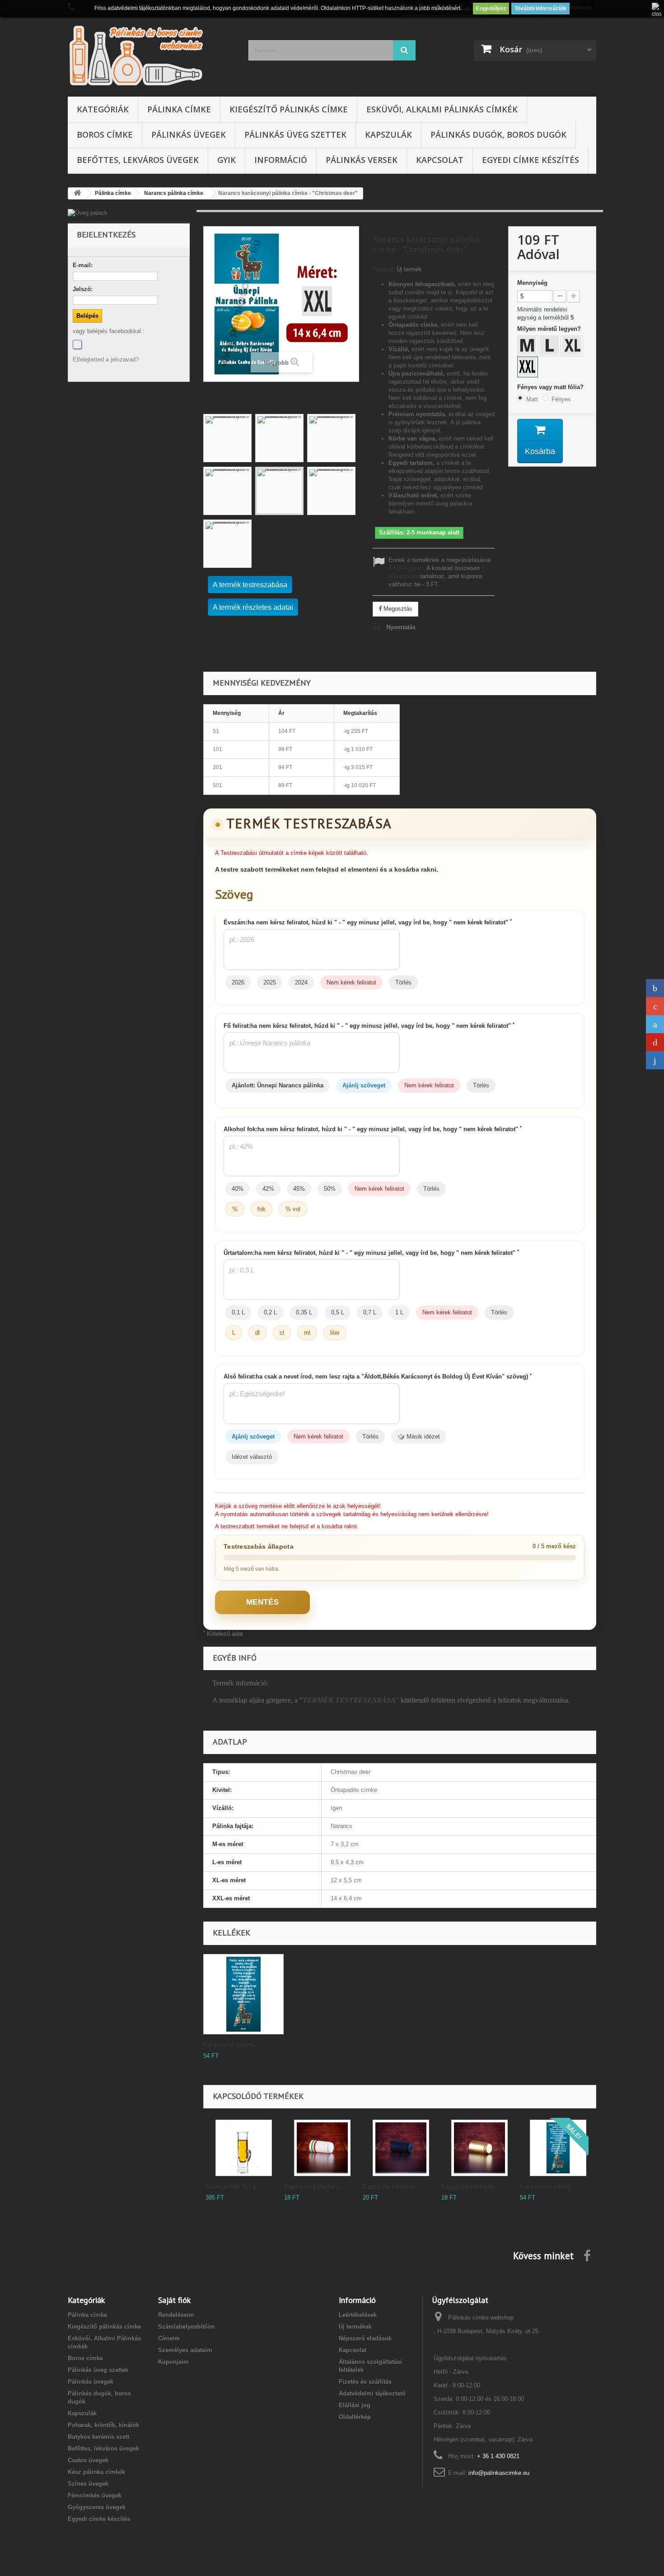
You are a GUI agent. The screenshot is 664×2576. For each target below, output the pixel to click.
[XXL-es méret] (528, 368)
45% (299, 1189)
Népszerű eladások (365, 2338)
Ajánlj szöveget (364, 1085)
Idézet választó (252, 1457)
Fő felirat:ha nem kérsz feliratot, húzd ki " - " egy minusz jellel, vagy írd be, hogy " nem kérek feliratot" (369, 1026)
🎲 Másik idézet (419, 1437)
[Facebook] (77, 344)
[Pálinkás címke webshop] (151, 55)
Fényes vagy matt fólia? (551, 387)
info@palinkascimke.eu (499, 2473)
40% (238, 1189)
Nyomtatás (401, 627)
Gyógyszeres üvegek (97, 2507)
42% (268, 1189)
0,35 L (304, 1312)
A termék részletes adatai (253, 607)
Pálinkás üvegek (189, 135)
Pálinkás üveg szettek (295, 135)
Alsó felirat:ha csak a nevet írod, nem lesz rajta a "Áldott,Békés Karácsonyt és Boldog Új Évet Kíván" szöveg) (378, 1376)
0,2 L (270, 1312)
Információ (281, 160)
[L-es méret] (551, 347)
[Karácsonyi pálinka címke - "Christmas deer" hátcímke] (243, 1994)
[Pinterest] (655, 1042)
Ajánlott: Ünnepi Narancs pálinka (278, 1085)
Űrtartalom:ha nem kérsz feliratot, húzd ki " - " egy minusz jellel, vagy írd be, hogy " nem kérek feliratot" (371, 1253)
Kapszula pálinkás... (313, 2186)
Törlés (403, 982)
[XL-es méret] (574, 347)
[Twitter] (655, 1024)
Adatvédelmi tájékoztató (372, 2393)
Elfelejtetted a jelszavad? (106, 360)
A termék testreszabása (250, 585)
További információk (540, 9)
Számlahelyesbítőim (187, 2327)
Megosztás (397, 609)
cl (282, 1333)
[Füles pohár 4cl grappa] (244, 2148)
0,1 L (238, 1312)
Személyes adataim (185, 2350)
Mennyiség (532, 283)
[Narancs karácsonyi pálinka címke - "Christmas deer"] (227, 438)
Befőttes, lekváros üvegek (138, 160)
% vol (293, 1209)
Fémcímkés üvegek (95, 2495)
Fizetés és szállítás (365, 2382)
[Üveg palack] (129, 213)
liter (335, 1333)
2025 (270, 982)
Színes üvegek (88, 2484)
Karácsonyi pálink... (231, 2045)
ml (307, 1333)
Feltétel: (384, 269)
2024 (301, 982)
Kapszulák (388, 135)
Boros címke (105, 135)
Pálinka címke (179, 109)
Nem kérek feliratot (351, 982)
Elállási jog (355, 2405)
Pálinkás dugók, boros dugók (498, 135)
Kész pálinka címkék (96, 2472)
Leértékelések (358, 2315)
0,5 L (338, 1312)
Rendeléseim (176, 2315)
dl (257, 1333)
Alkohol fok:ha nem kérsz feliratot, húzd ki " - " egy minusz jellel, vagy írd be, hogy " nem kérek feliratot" (373, 1129)
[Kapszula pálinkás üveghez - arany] (479, 2148)
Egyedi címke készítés (531, 160)
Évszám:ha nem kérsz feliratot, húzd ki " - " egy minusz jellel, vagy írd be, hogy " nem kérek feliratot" (368, 922)
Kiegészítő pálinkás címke (289, 109)
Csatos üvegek (88, 2460)
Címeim (169, 2338)
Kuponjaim (173, 2362)
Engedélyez (491, 9)
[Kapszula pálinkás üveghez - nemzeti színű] (322, 2148)
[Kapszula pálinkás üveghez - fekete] (401, 2148)
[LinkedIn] (655, 1060)
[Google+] (655, 1006)
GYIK (227, 160)
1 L (399, 1312)
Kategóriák (103, 109)
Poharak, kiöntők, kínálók (103, 2425)
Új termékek (355, 2327)
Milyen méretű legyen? (550, 329)
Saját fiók (174, 2300)
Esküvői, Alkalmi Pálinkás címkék (442, 109)
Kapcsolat (440, 160)
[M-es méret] (528, 347)
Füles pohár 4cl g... (233, 2186)
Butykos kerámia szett (98, 2437)
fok (262, 1209)
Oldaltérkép (355, 2417)
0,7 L (370, 1312)
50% (330, 1189)
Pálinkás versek (362, 160)
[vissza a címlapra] (77, 193)
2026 (238, 982)
